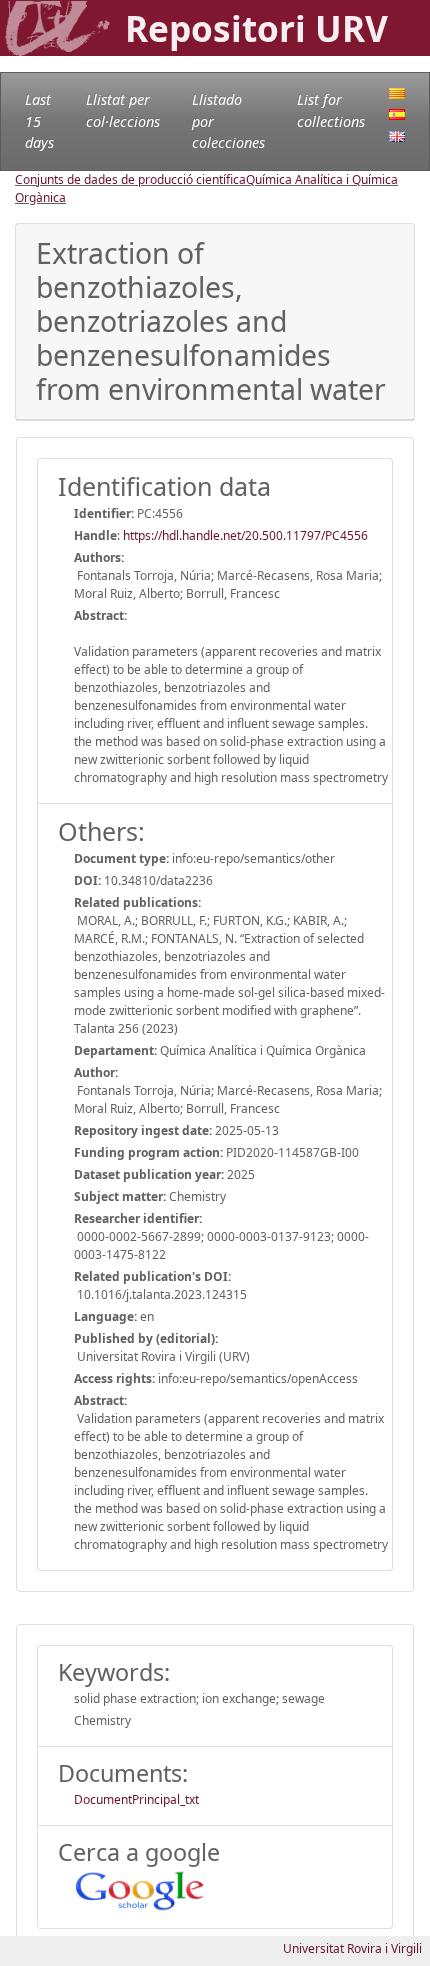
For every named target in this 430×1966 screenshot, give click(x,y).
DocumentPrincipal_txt (136, 1799)
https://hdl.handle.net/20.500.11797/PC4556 (245, 535)
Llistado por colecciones (228, 121)
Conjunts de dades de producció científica (130, 179)
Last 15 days (39, 121)
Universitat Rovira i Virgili (352, 1948)
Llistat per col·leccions (123, 110)
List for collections (331, 110)
